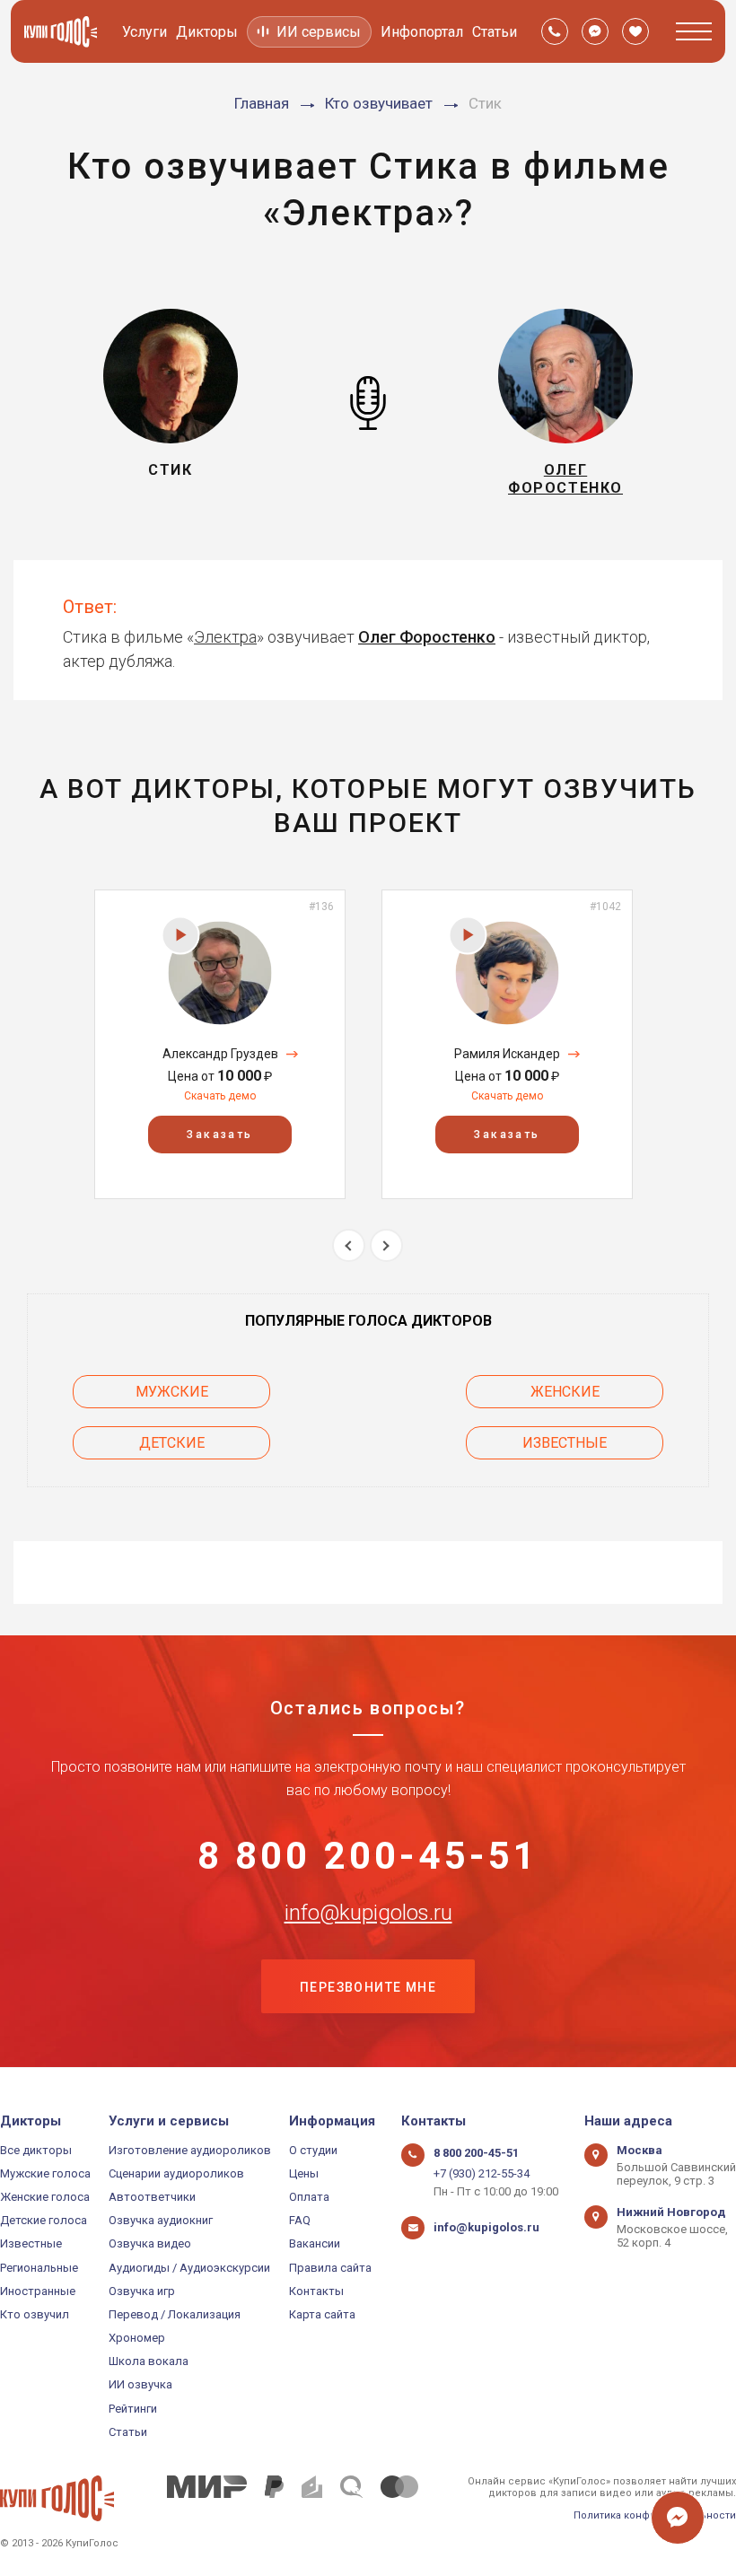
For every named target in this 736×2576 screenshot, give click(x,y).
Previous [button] (349, 1245)
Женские (565, 1392)
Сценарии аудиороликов (176, 2173)
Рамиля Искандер (507, 1054)
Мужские (172, 1392)
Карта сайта (322, 2314)
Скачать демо (220, 1096)
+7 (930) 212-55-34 (482, 2173)
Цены (304, 2173)
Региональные (39, 2268)
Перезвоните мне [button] (368, 1987)
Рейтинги (133, 2409)
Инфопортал (422, 32)
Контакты (316, 2291)
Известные (565, 1443)
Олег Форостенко (427, 637)
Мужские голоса (45, 2173)
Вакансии (315, 2243)
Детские (172, 1443)
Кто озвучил (35, 2314)
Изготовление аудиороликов (190, 2150)
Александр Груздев (220, 1054)
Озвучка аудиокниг (161, 2220)
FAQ (300, 2220)
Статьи (495, 32)
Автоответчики (152, 2197)
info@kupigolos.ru (368, 1913)
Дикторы (207, 32)
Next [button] (386, 1245)
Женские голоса (45, 2197)
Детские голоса (44, 2220)
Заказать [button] (219, 1135)
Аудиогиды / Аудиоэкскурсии (189, 2268)
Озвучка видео (150, 2243)
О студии (313, 2150)
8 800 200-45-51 (368, 1856)
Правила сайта (330, 2268)
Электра (225, 637)
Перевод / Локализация (175, 2314)
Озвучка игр (142, 2291)
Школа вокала (149, 2361)
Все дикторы (36, 2150)
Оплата (309, 2197)
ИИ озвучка (140, 2384)
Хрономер (137, 2338)
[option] (220, 1044)
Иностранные (38, 2291)
